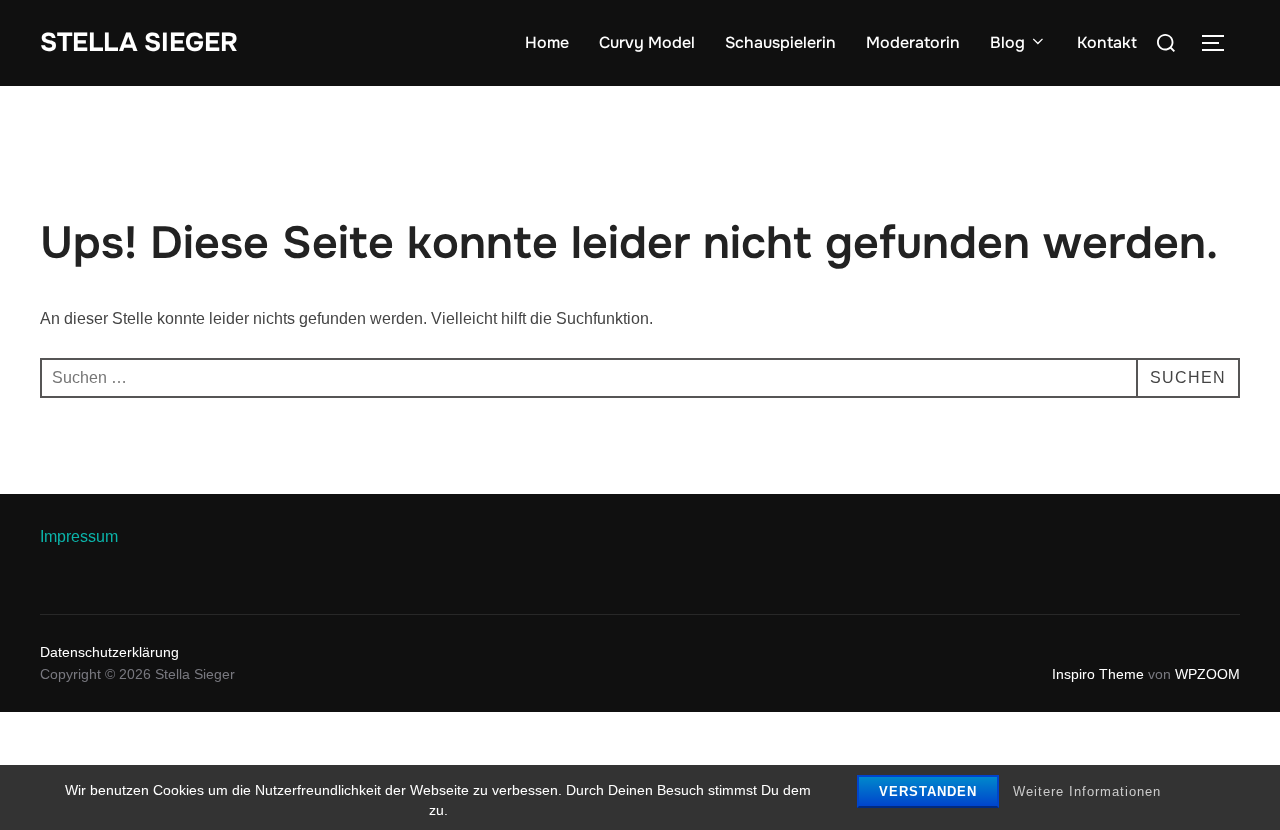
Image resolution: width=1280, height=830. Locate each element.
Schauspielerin (780, 42)
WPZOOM (1207, 674)
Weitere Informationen (1087, 791)
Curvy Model (647, 42)
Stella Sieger (139, 42)
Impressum (79, 536)
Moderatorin (913, 42)
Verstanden (928, 791)
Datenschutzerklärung (109, 652)
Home (547, 42)
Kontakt (1107, 42)
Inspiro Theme (1098, 674)
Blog (1007, 42)
